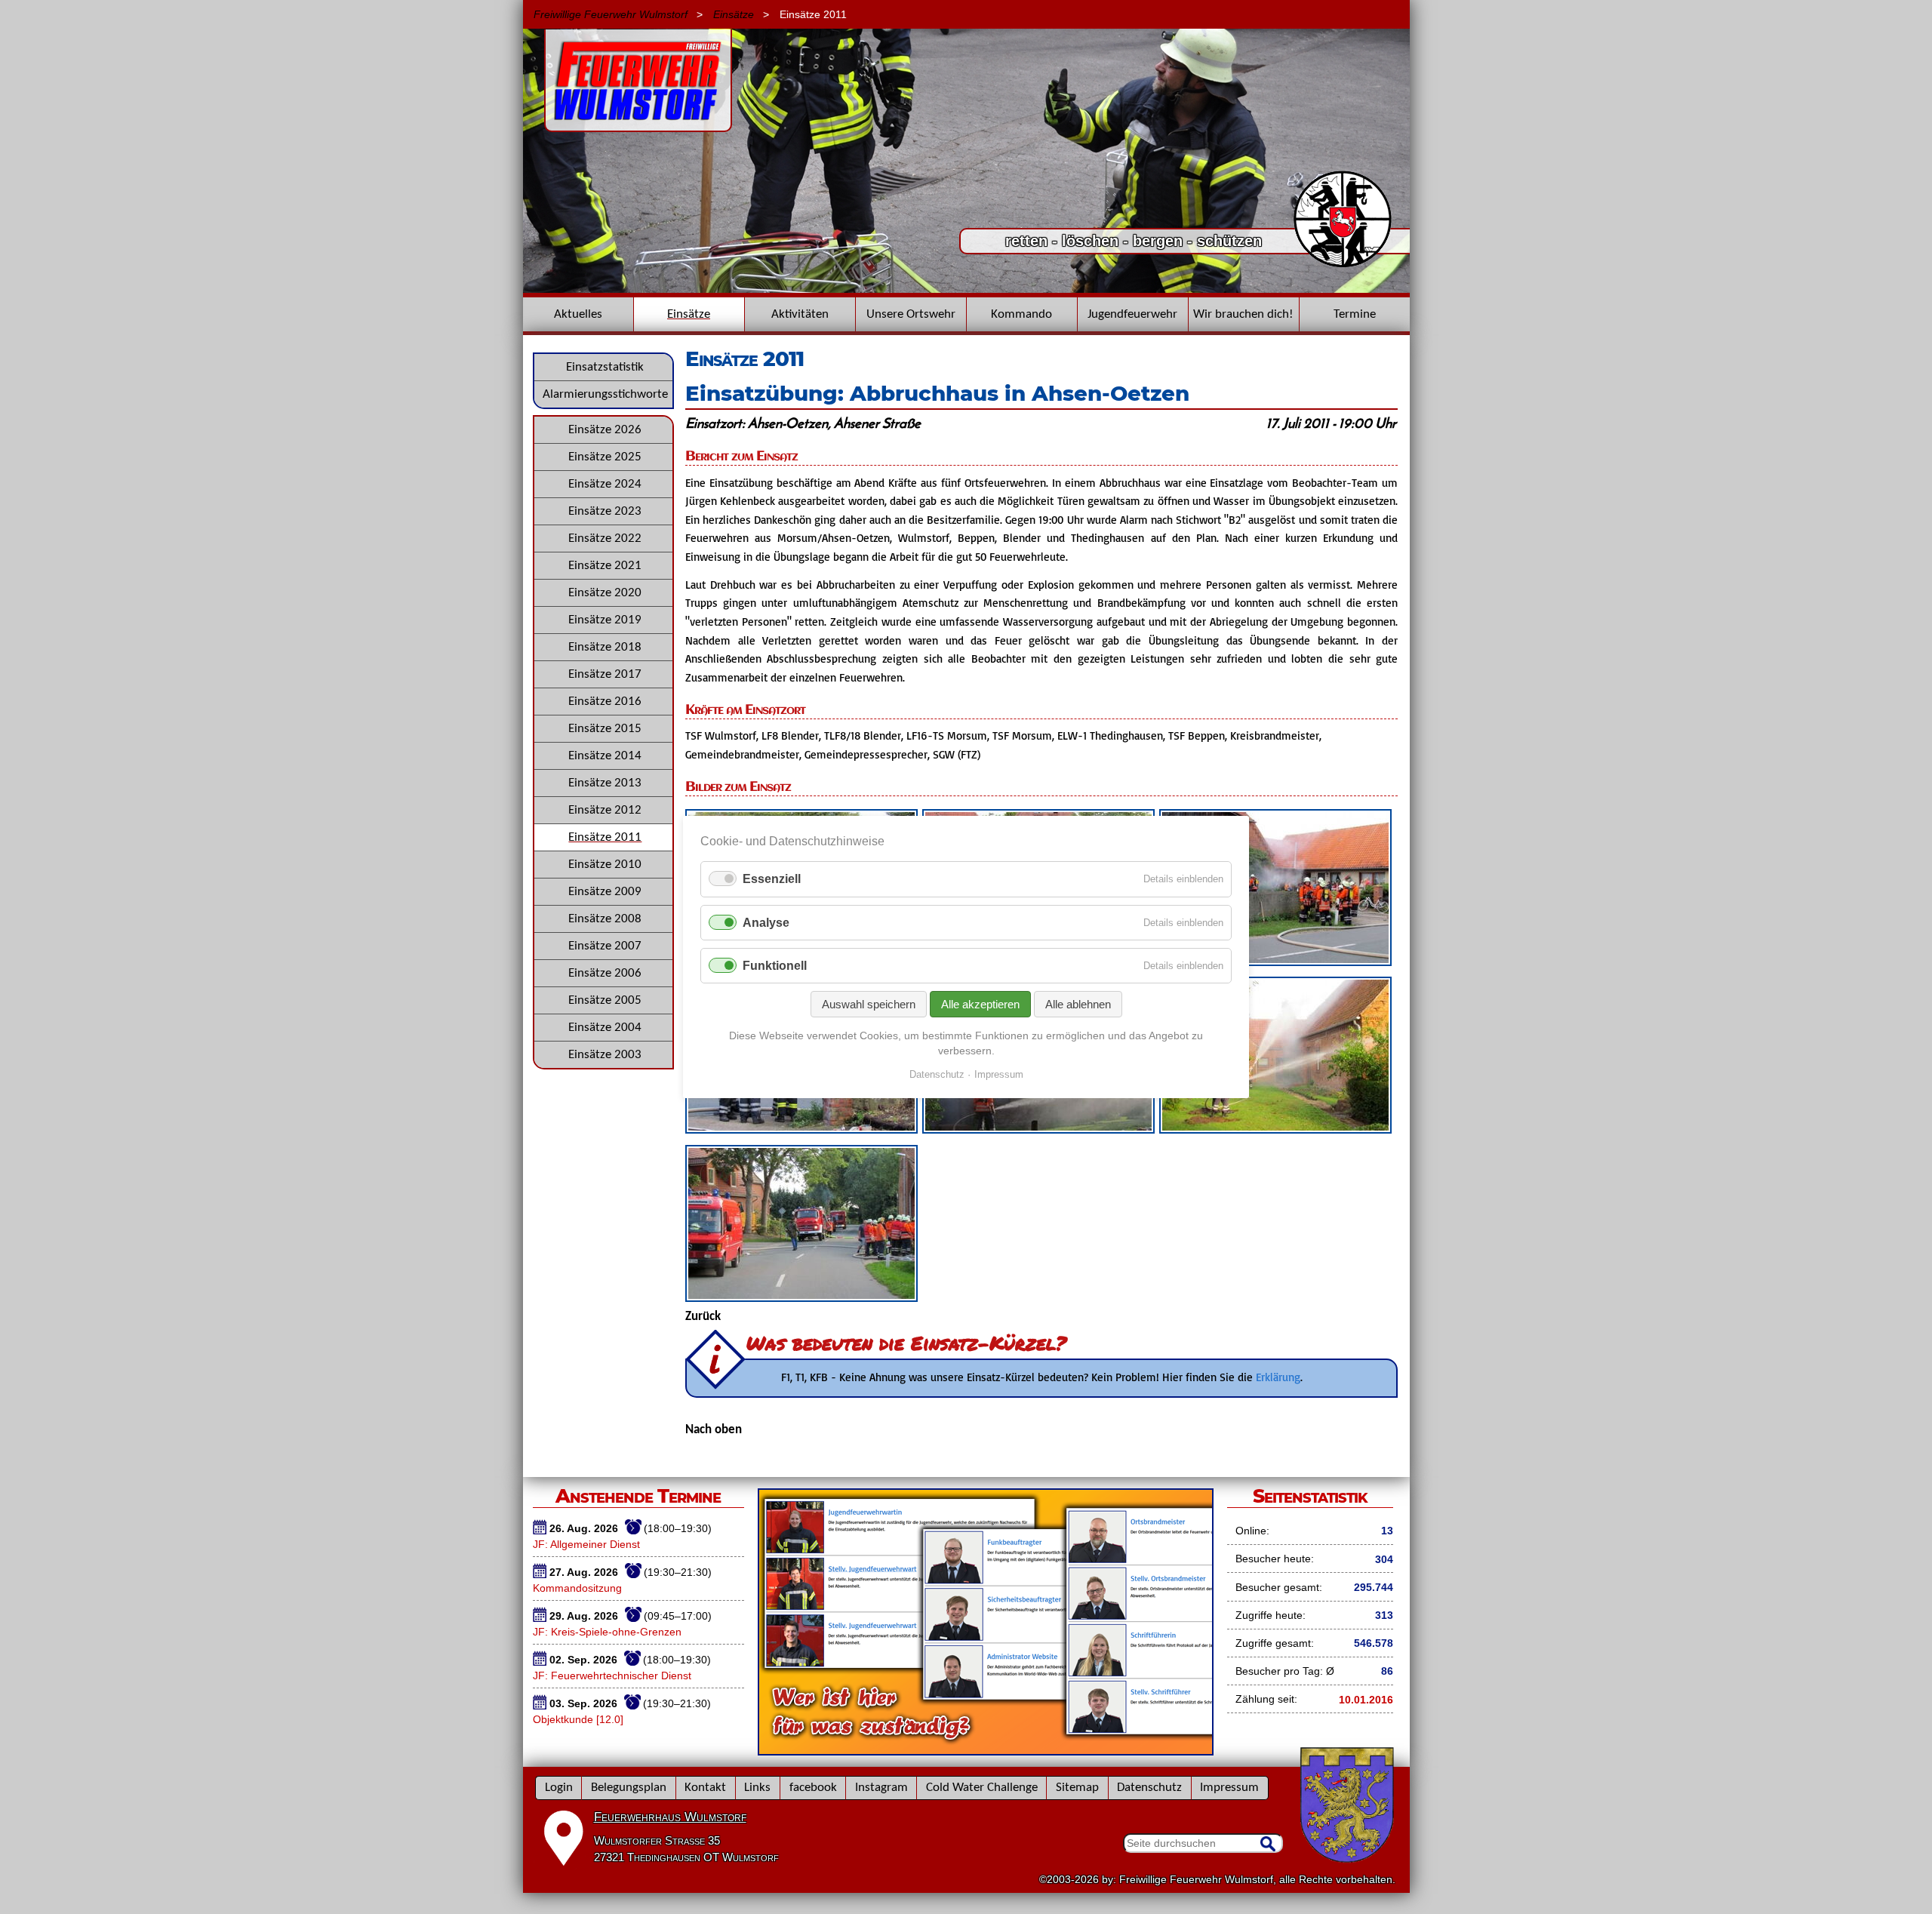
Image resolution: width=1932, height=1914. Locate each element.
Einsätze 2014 (605, 756)
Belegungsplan (629, 1788)
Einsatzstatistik (605, 367)
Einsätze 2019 (605, 620)
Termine (1355, 314)
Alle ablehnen (1078, 1004)
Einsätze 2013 (605, 783)
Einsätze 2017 (605, 674)
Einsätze (734, 14)
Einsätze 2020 (605, 593)
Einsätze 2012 (605, 810)
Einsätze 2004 (605, 1028)
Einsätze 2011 (605, 837)
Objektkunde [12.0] (578, 1719)
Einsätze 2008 (605, 919)
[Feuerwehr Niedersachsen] (1343, 266)
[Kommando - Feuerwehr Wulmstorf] (986, 1750)
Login (559, 1788)
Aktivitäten (800, 314)
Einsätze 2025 (605, 457)
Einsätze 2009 (605, 892)
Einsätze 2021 (605, 566)
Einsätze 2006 (605, 973)
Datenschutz (1149, 1788)
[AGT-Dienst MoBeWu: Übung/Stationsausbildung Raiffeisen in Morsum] (966, 289)
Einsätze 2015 (605, 729)
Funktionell (775, 966)
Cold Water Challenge (982, 1788)
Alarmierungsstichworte (605, 394)
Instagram (881, 1788)
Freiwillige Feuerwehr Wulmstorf (611, 14)
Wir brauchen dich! (1243, 314)
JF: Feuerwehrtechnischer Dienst (612, 1676)
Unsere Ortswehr (911, 314)
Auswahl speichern (869, 1004)
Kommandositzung (577, 1588)
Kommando (1021, 314)
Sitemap (1077, 1788)
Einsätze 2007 (605, 946)
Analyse (766, 923)
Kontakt (705, 1788)
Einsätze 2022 (605, 539)
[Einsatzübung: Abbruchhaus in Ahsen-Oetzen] (1275, 962)
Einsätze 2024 (605, 484)
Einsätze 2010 (605, 865)
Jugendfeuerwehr (1132, 314)
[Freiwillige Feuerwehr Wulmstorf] (638, 125)
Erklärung (1278, 1377)
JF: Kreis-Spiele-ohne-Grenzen (607, 1632)
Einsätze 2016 (605, 702)
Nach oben (714, 1430)
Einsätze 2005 (605, 1000)
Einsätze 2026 (605, 430)
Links (757, 1788)
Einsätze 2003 (605, 1055)
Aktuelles (578, 314)
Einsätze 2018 (605, 647)
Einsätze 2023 (605, 511)
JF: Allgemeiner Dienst (586, 1544)
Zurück (703, 1317)
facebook (813, 1788)
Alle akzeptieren (980, 1004)
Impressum (1229, 1788)
